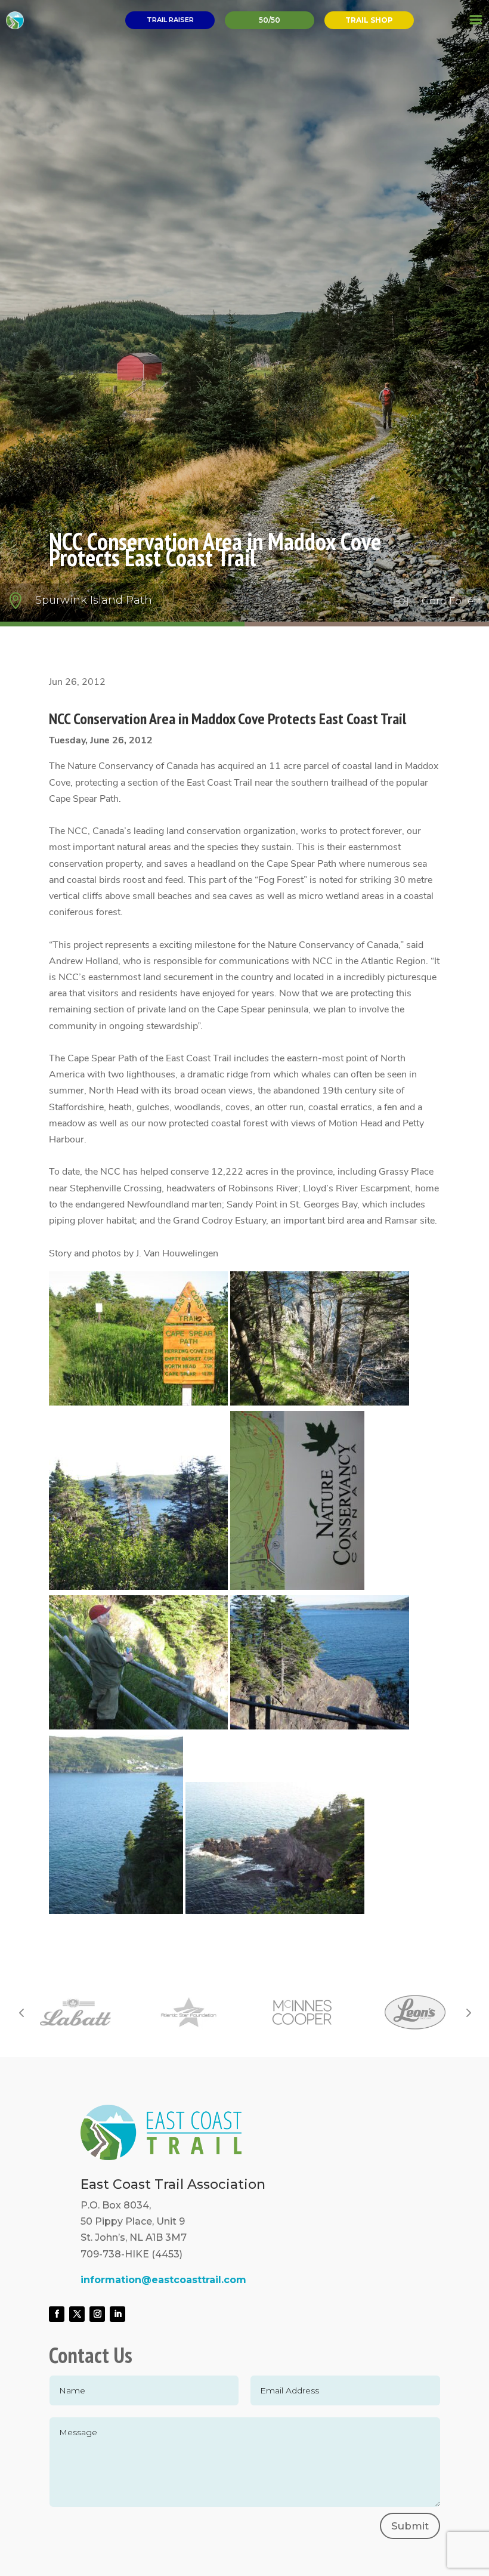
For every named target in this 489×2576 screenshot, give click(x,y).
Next (468, 2012)
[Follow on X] (77, 2314)
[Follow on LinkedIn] (117, 2314)
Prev (21, 2012)
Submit (410, 2526)
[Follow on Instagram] (97, 2314)
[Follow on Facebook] (57, 2314)
